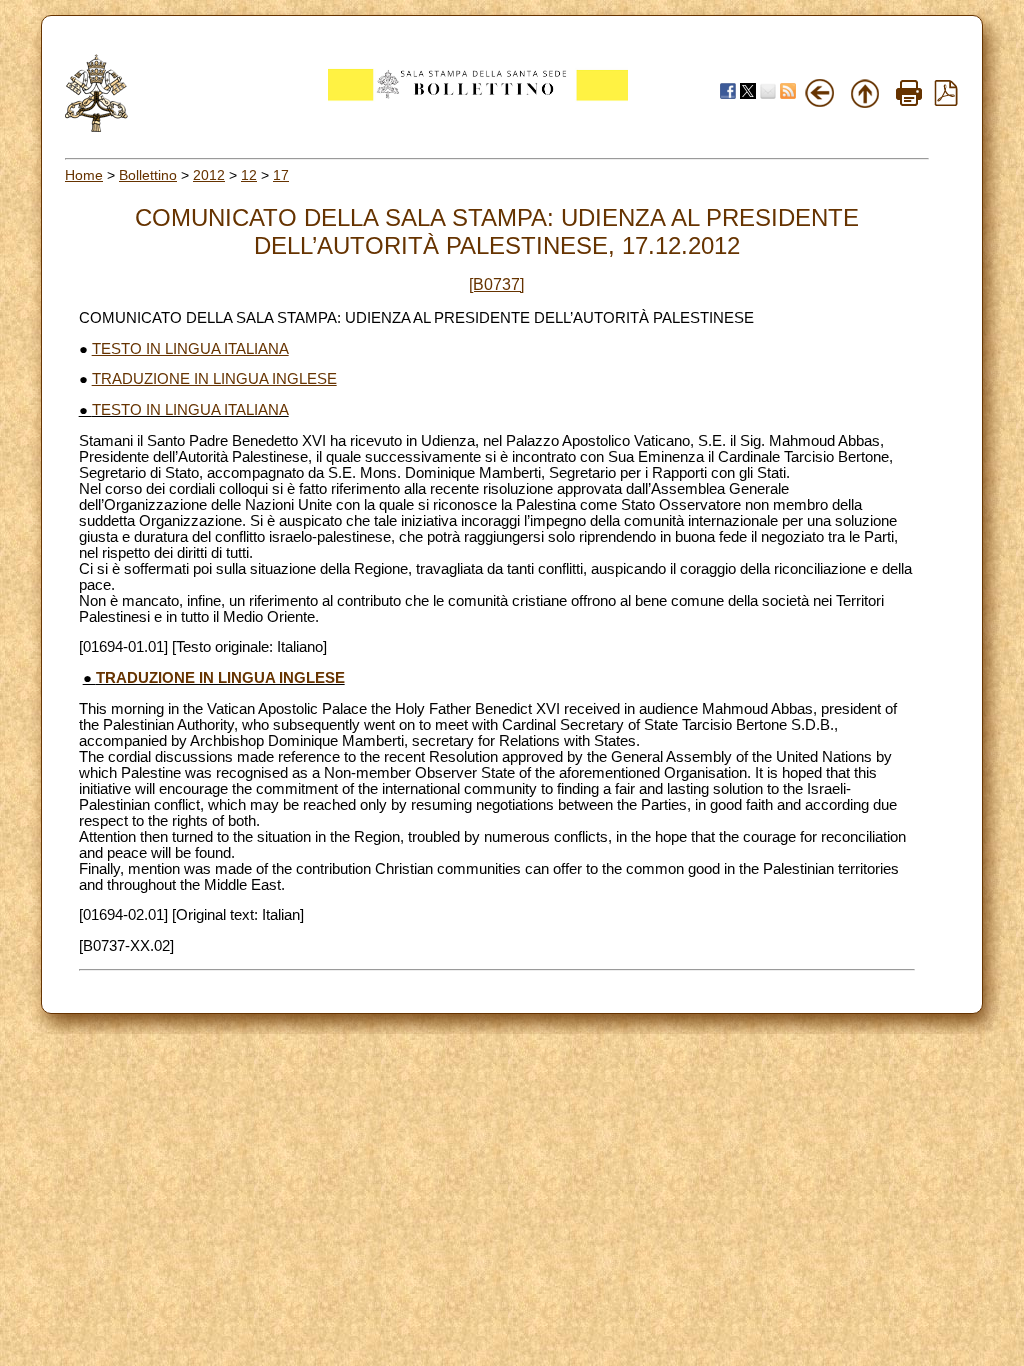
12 (249, 175)
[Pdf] (946, 101)
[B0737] (496, 284)
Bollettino (148, 175)
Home (84, 175)
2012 (209, 175)
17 (281, 175)
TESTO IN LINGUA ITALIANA (190, 349)
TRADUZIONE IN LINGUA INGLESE (214, 379)
